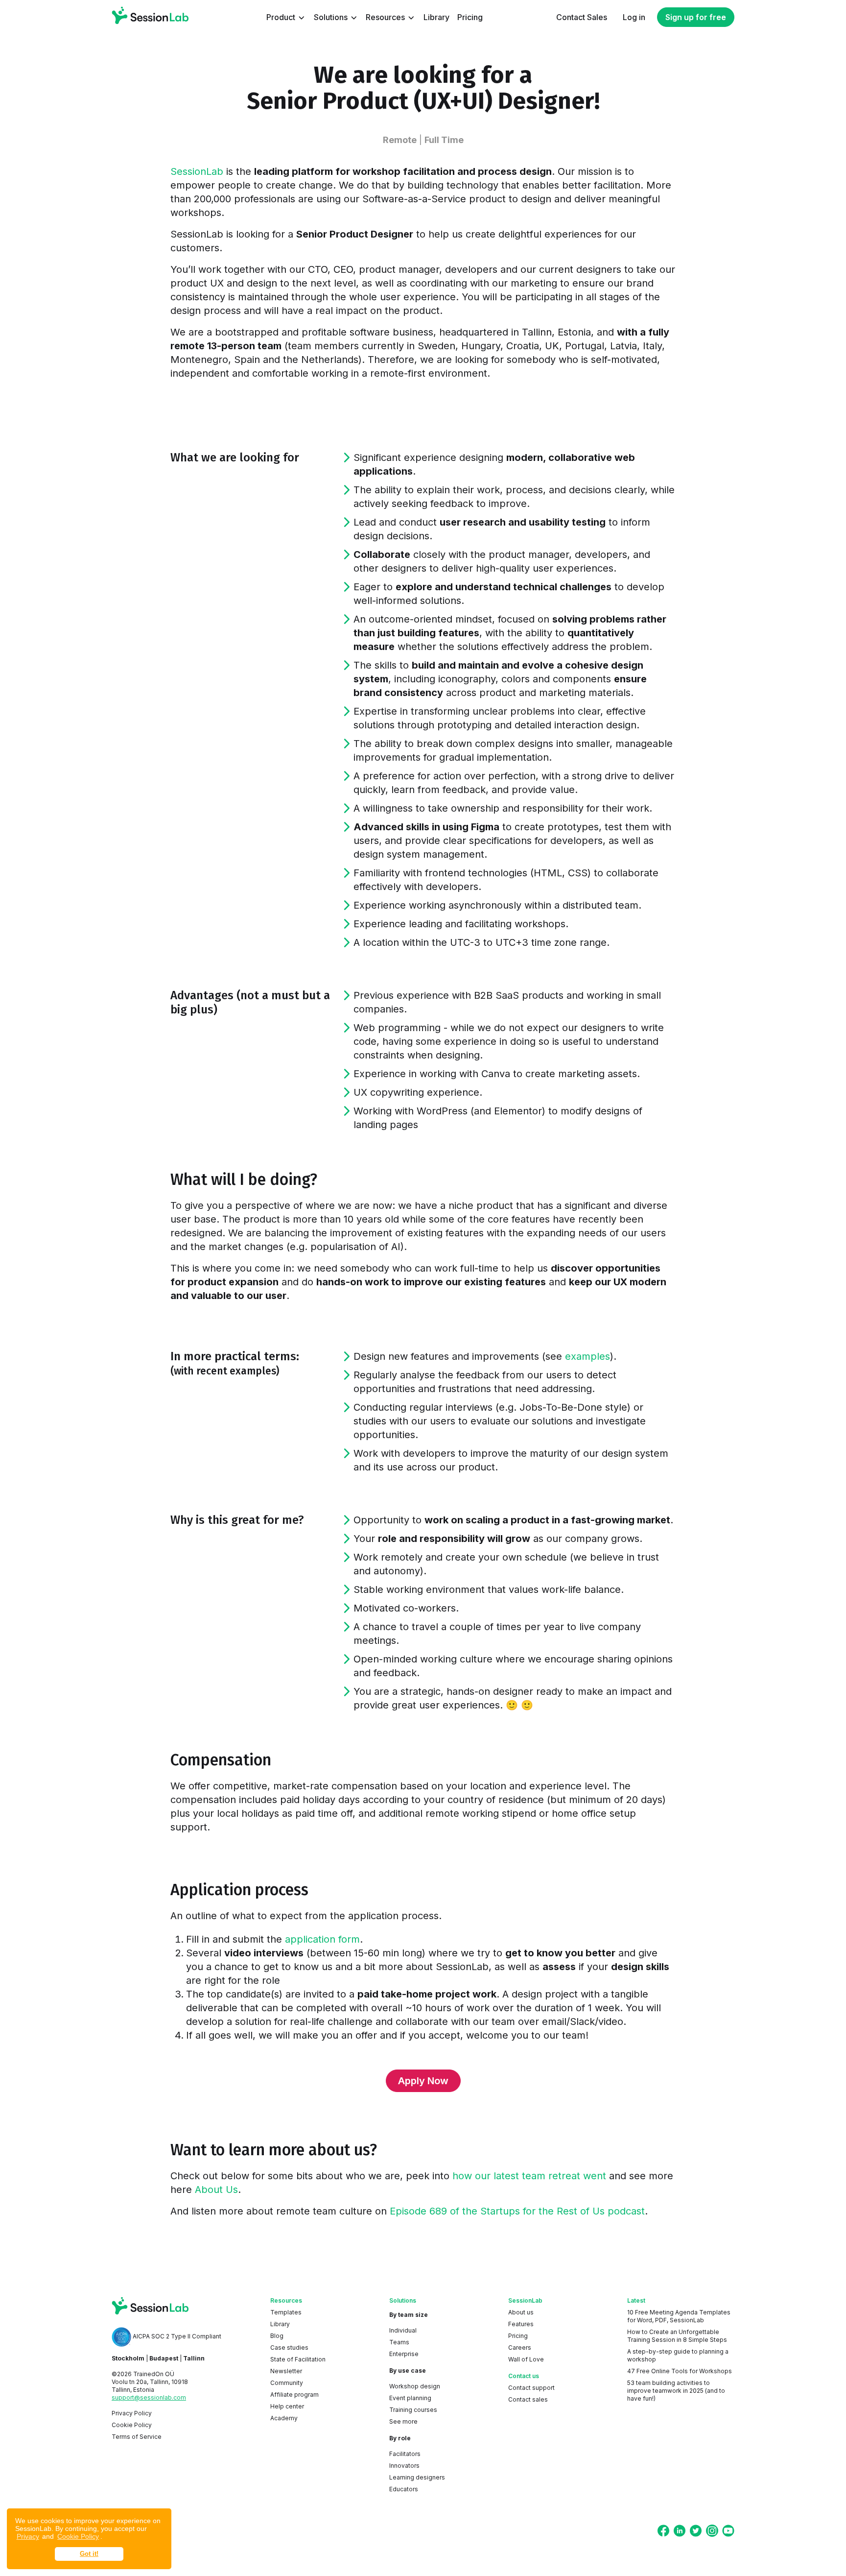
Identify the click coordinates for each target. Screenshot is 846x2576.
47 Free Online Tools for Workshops (680, 2371)
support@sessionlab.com (149, 2397)
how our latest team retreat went (529, 2176)
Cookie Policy (78, 2536)
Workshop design (415, 2386)
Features (521, 2324)
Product (282, 17)
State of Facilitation (298, 2359)
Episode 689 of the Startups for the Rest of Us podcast (517, 2211)
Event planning (410, 2398)
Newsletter (286, 2371)
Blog (277, 2336)
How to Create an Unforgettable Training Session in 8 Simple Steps (677, 2336)
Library (280, 2324)
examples (587, 1356)
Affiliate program (294, 2395)
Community (287, 2383)
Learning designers (417, 2477)
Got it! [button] (89, 2554)
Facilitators (405, 2454)
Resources (386, 17)
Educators (404, 2489)
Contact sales (528, 2399)
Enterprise (404, 2354)
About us (521, 2312)
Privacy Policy (132, 2413)
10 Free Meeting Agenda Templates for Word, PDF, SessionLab (679, 2316)
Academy (284, 2418)
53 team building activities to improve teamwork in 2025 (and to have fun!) (676, 2391)
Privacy (28, 2536)
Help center (287, 2406)
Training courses (413, 2410)
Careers (520, 2347)
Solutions (332, 17)
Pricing (518, 2336)
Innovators (404, 2466)
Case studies (289, 2347)
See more (403, 2421)
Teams (399, 2342)
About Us (216, 2190)
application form (322, 1939)
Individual (403, 2330)
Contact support (531, 2388)
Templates (286, 2312)
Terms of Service (137, 2437)
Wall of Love (526, 2359)
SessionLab (197, 171)
